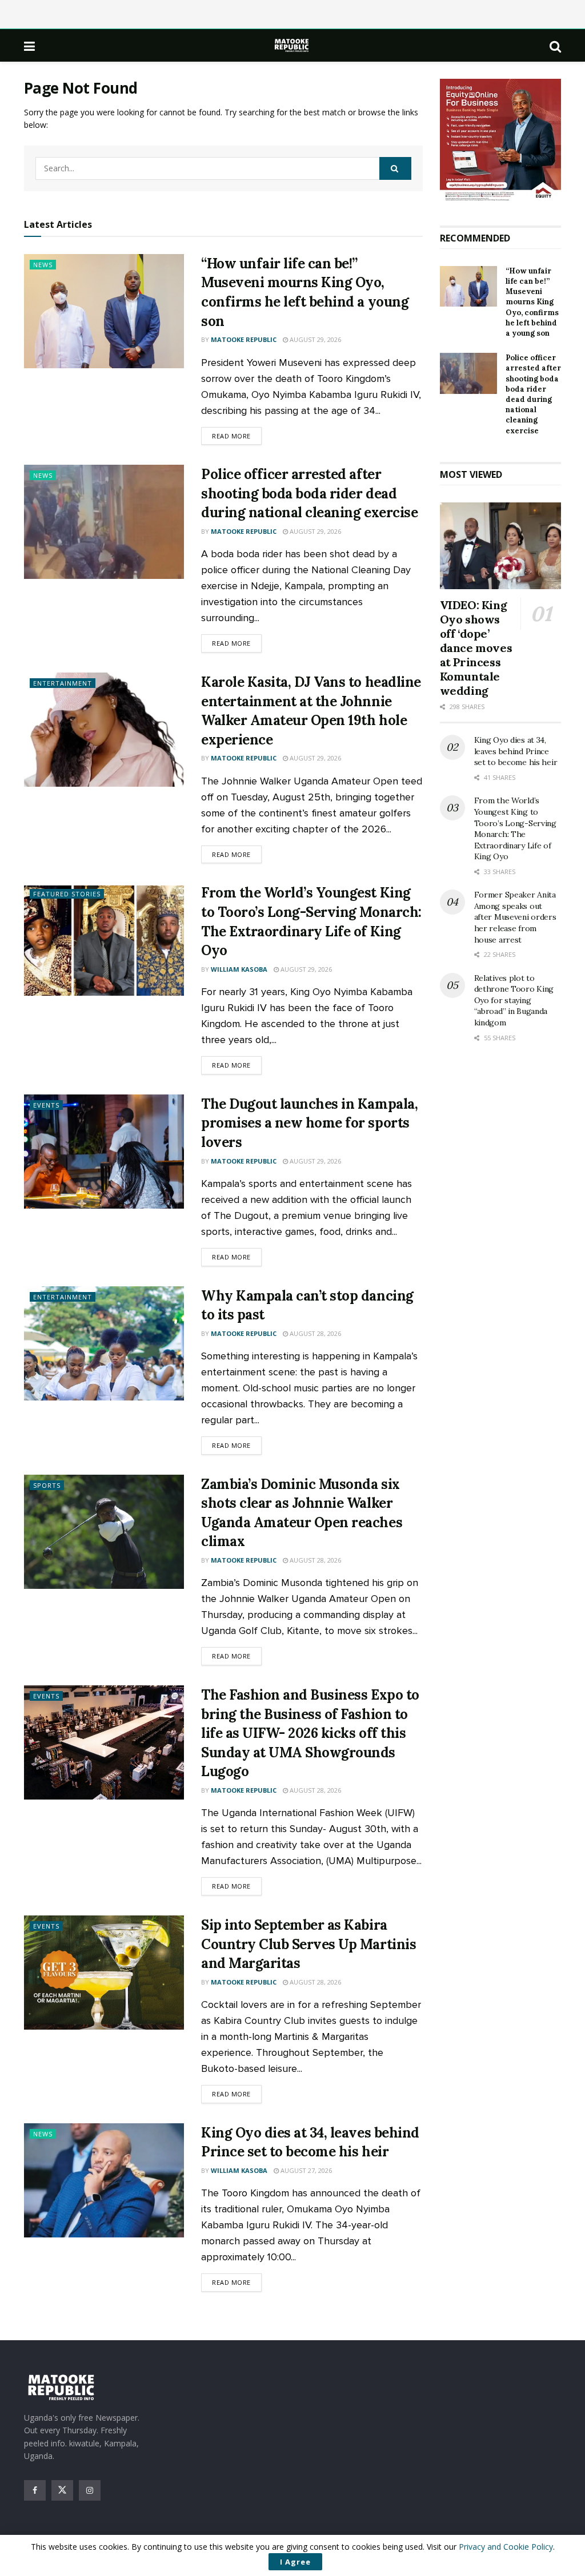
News (43, 265)
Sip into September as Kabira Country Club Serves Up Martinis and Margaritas (308, 1944)
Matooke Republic (244, 339)
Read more (237, 436)
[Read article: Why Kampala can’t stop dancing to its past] (104, 1343)
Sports (47, 1485)
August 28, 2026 (314, 1333)
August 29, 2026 (314, 339)
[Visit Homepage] (292, 45)
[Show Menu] (29, 46)
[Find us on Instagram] (90, 2490)
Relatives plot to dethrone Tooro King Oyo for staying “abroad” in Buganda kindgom (514, 1000)
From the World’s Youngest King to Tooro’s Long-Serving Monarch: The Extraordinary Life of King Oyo (515, 828)
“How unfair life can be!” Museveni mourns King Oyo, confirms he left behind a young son (532, 302)
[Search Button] (555, 46)
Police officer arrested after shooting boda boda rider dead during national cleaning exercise (309, 493)
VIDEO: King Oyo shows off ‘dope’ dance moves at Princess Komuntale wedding (476, 648)
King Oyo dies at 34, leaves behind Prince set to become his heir (516, 751)
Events (46, 1105)
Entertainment (63, 683)
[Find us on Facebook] (35, 2490)
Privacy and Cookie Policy (506, 2547)
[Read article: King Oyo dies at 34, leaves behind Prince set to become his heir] (104, 2180)
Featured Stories (67, 894)
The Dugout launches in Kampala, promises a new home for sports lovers (309, 1123)
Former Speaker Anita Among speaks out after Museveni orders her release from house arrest (515, 917)
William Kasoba (239, 969)
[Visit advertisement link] (501, 141)
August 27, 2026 (305, 2170)
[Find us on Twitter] (62, 2490)
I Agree (295, 2562)
